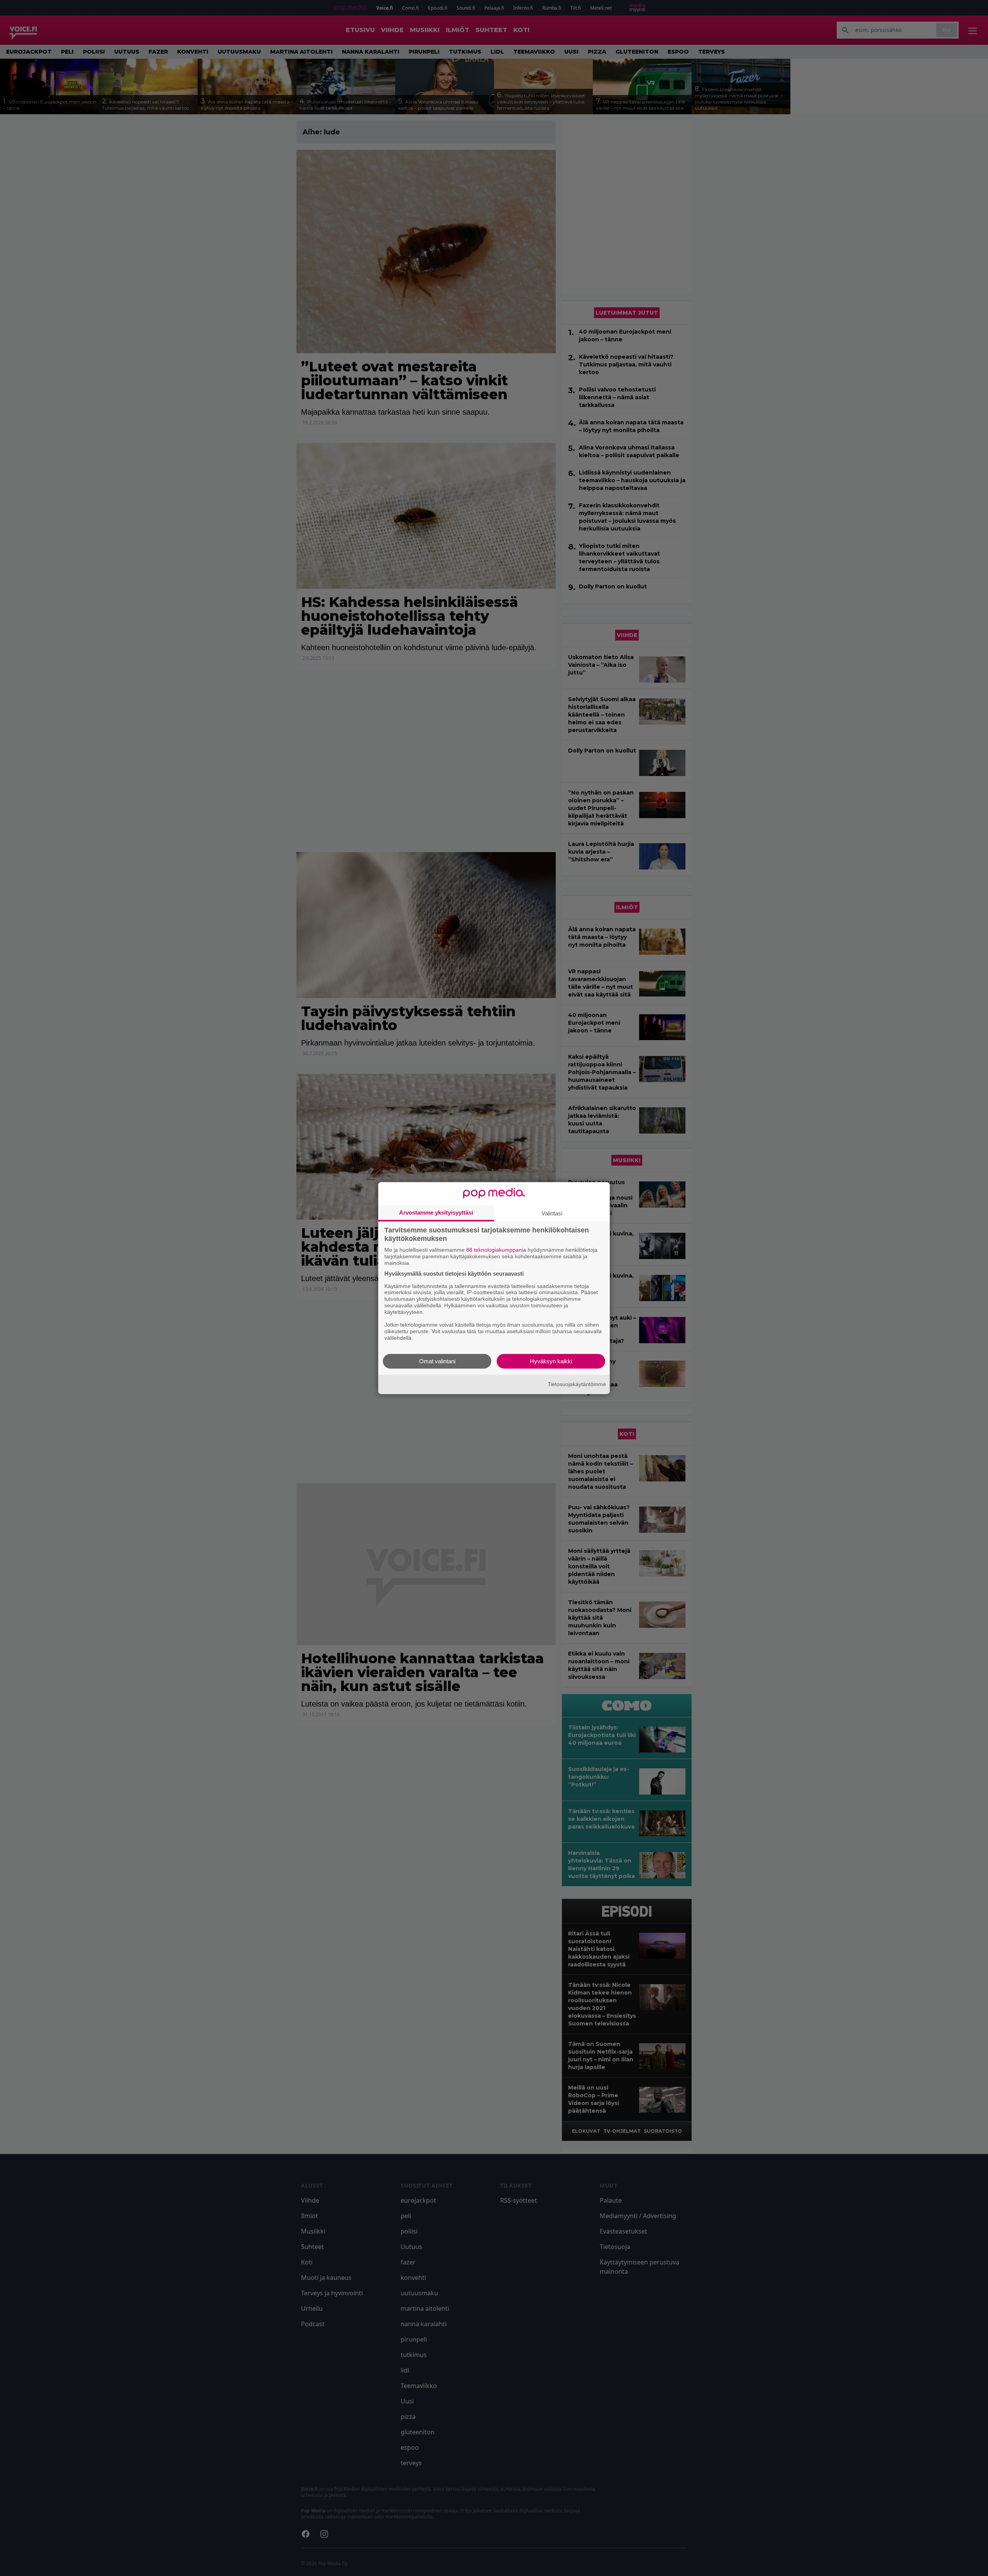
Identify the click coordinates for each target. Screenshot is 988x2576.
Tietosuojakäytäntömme (577, 1384)
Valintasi (552, 1213)
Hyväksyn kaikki (551, 1361)
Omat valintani (437, 1361)
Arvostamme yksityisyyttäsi (436, 1213)
